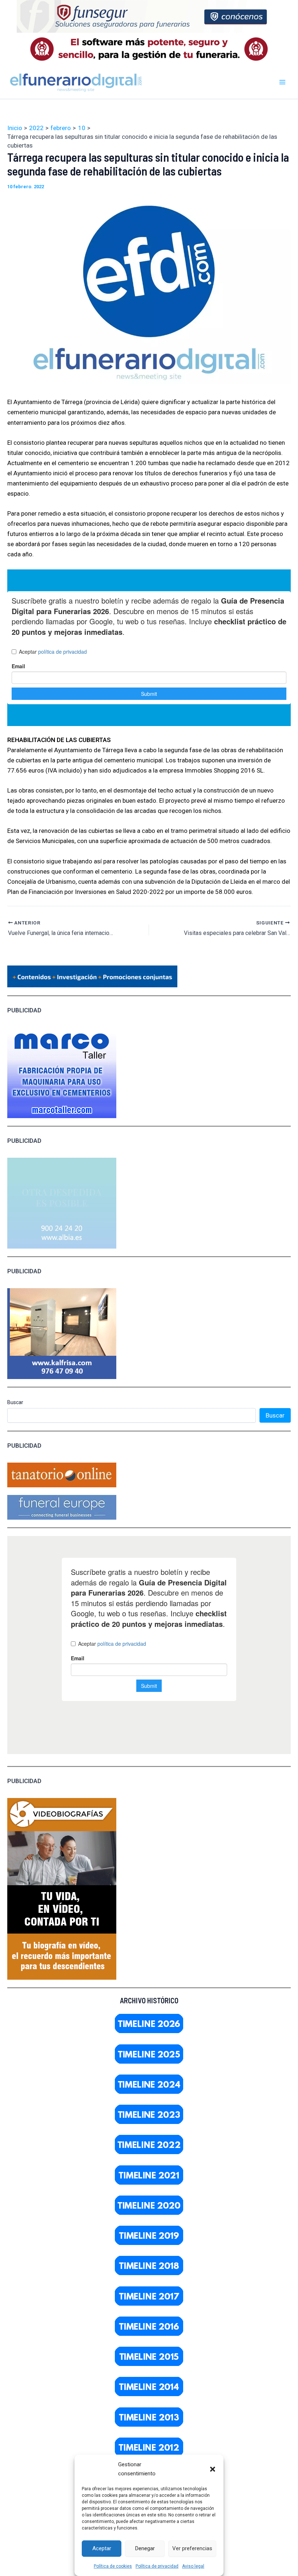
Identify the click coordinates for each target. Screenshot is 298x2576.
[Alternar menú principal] (283, 82)
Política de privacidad (157, 2566)
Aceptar (102, 2548)
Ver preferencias (192, 2548)
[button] (213, 2469)
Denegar (145, 2548)
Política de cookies (113, 2566)
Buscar (15, 1402)
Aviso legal (193, 2566)
